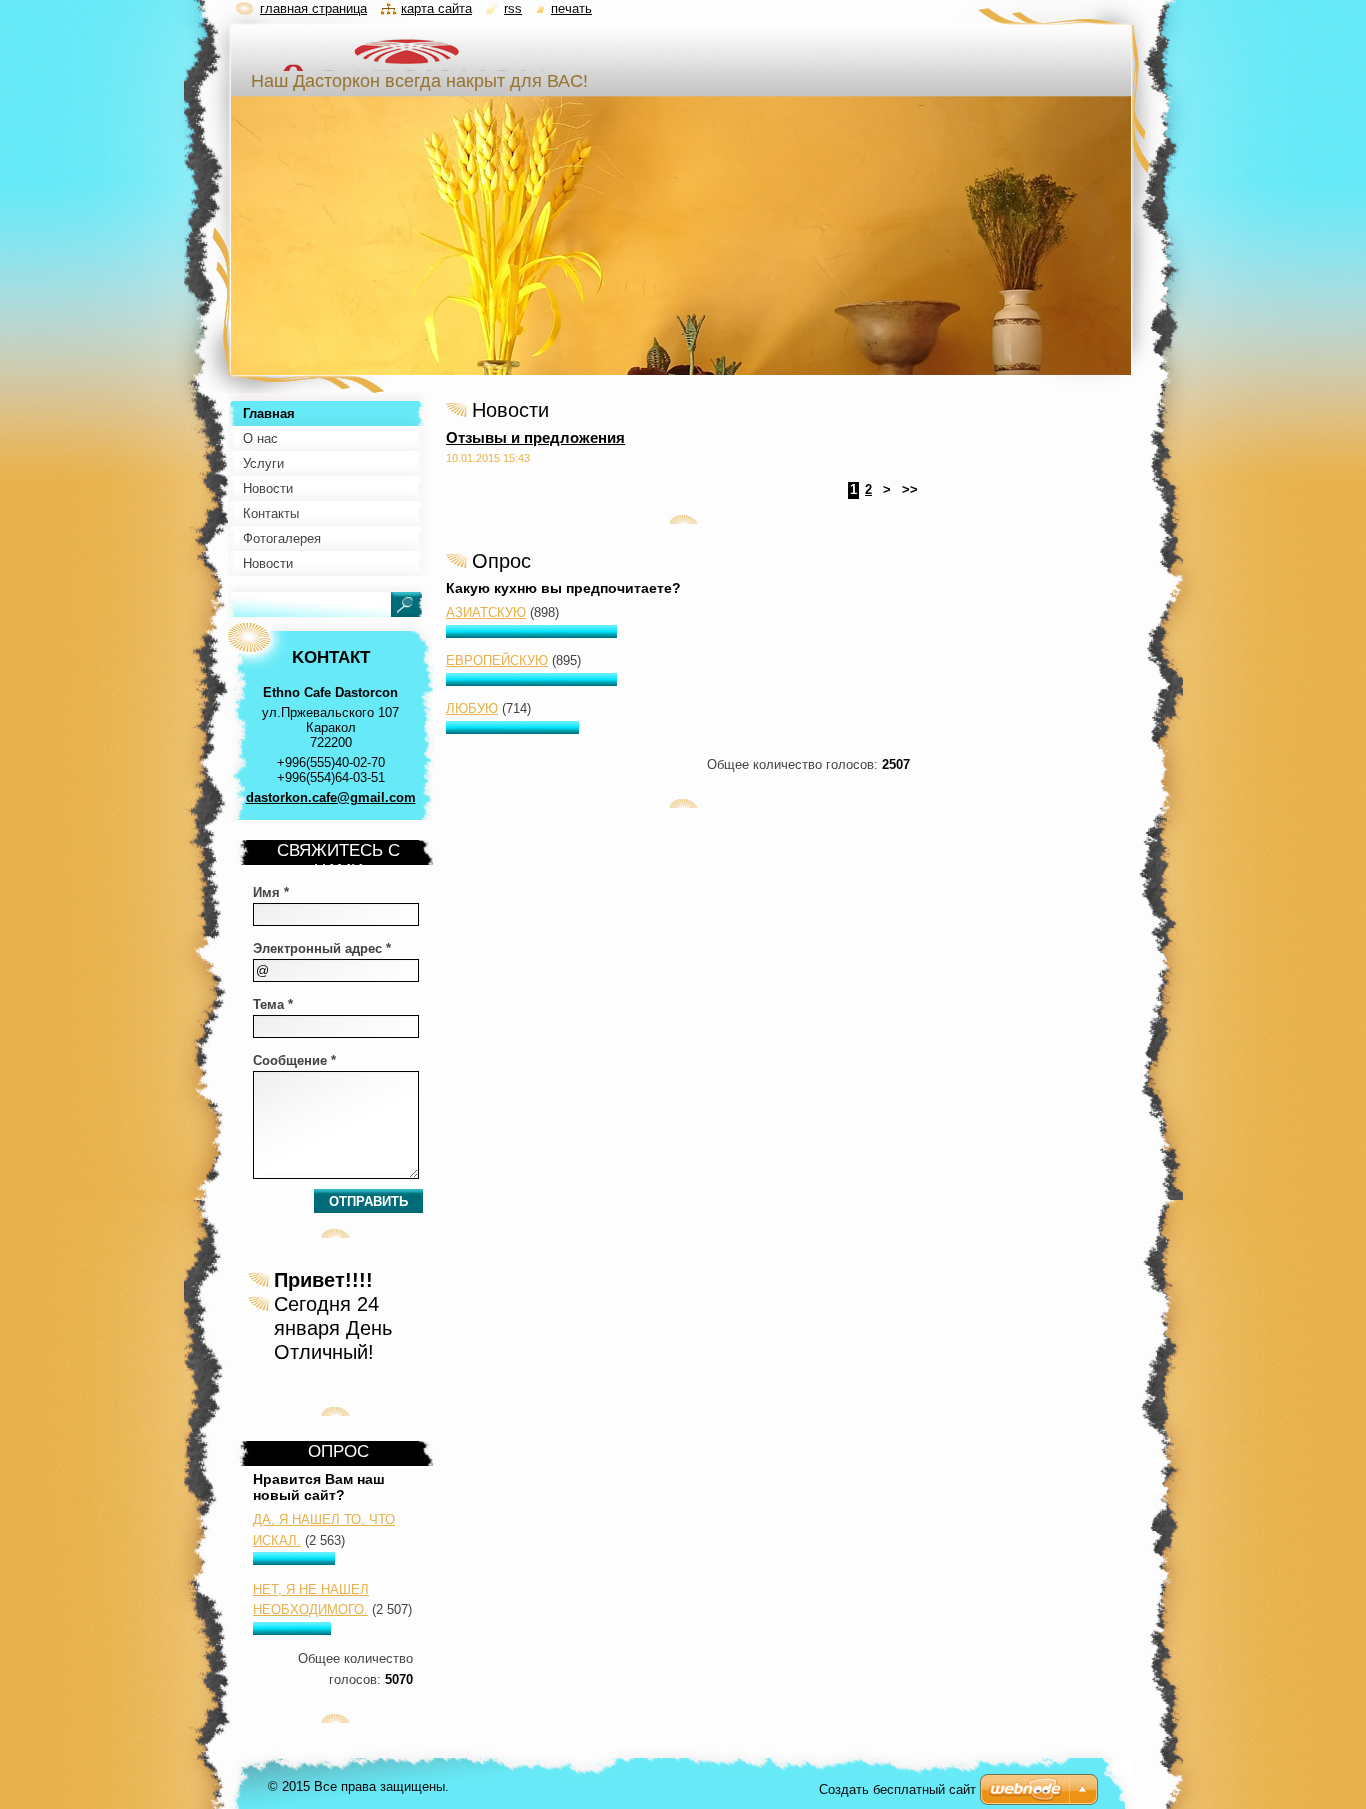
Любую (472, 708)
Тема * (273, 1004)
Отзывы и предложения (535, 437)
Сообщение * (294, 1060)
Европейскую (497, 660)
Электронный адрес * (322, 948)
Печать (571, 8)
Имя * (271, 892)
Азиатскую (486, 612)
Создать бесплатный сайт (897, 1789)
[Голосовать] (531, 633)
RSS (513, 8)
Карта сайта (436, 8)
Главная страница (313, 8)
